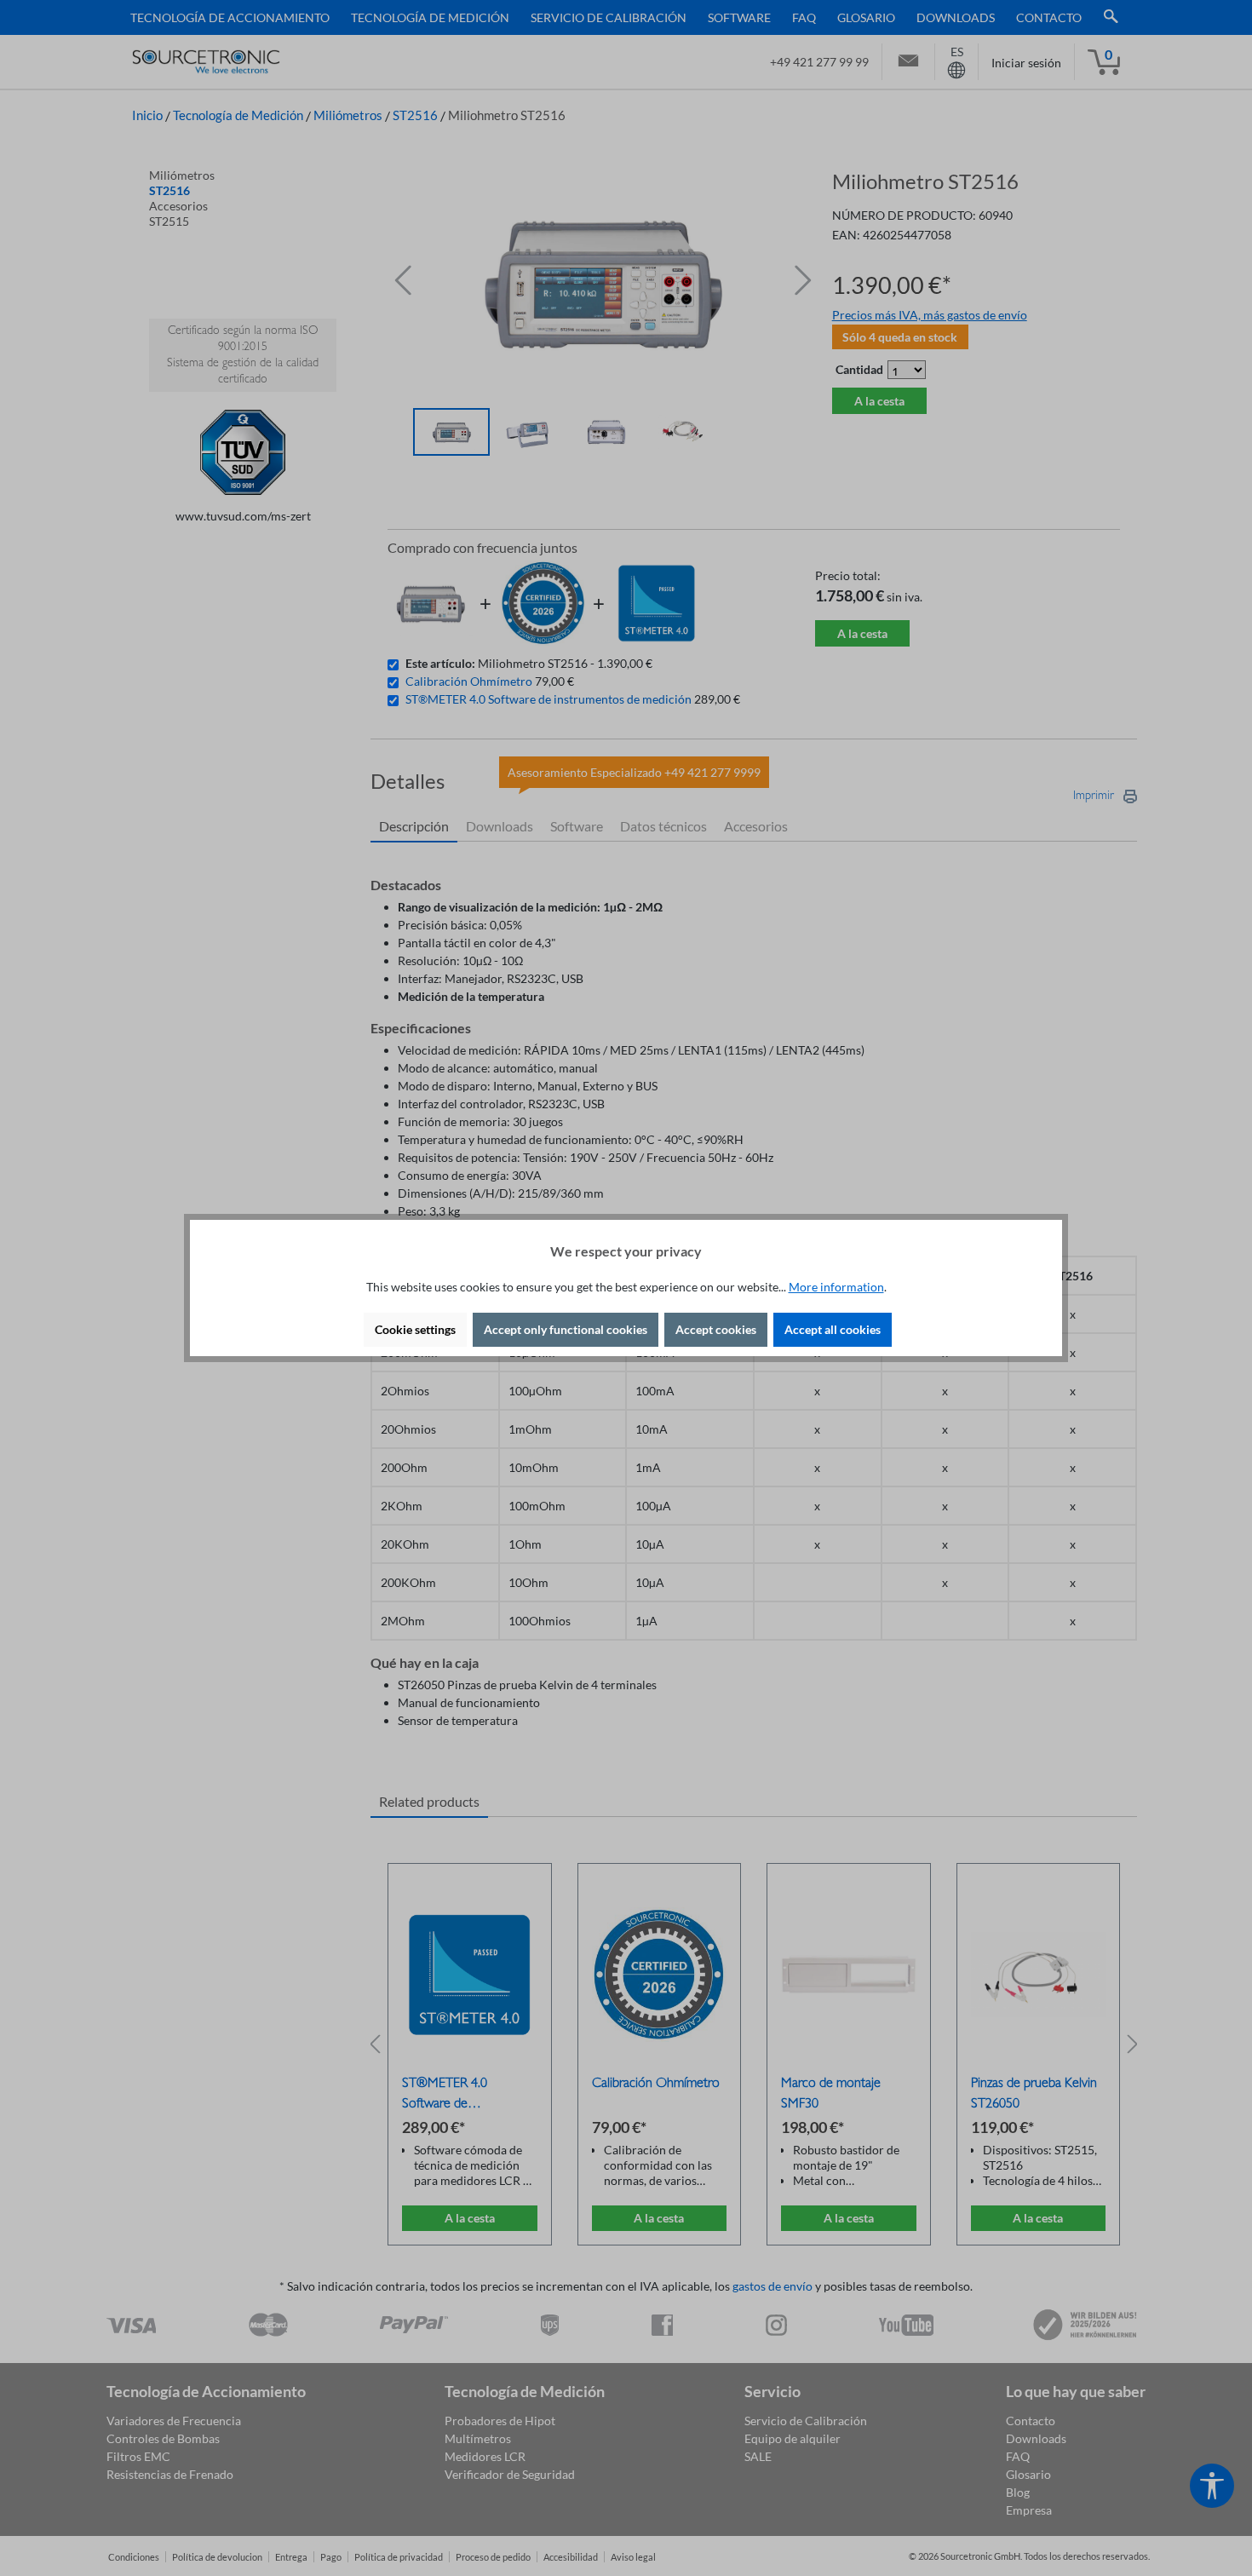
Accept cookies (716, 1329)
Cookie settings (415, 1329)
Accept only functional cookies (566, 1329)
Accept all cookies (833, 1329)
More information (836, 1287)
